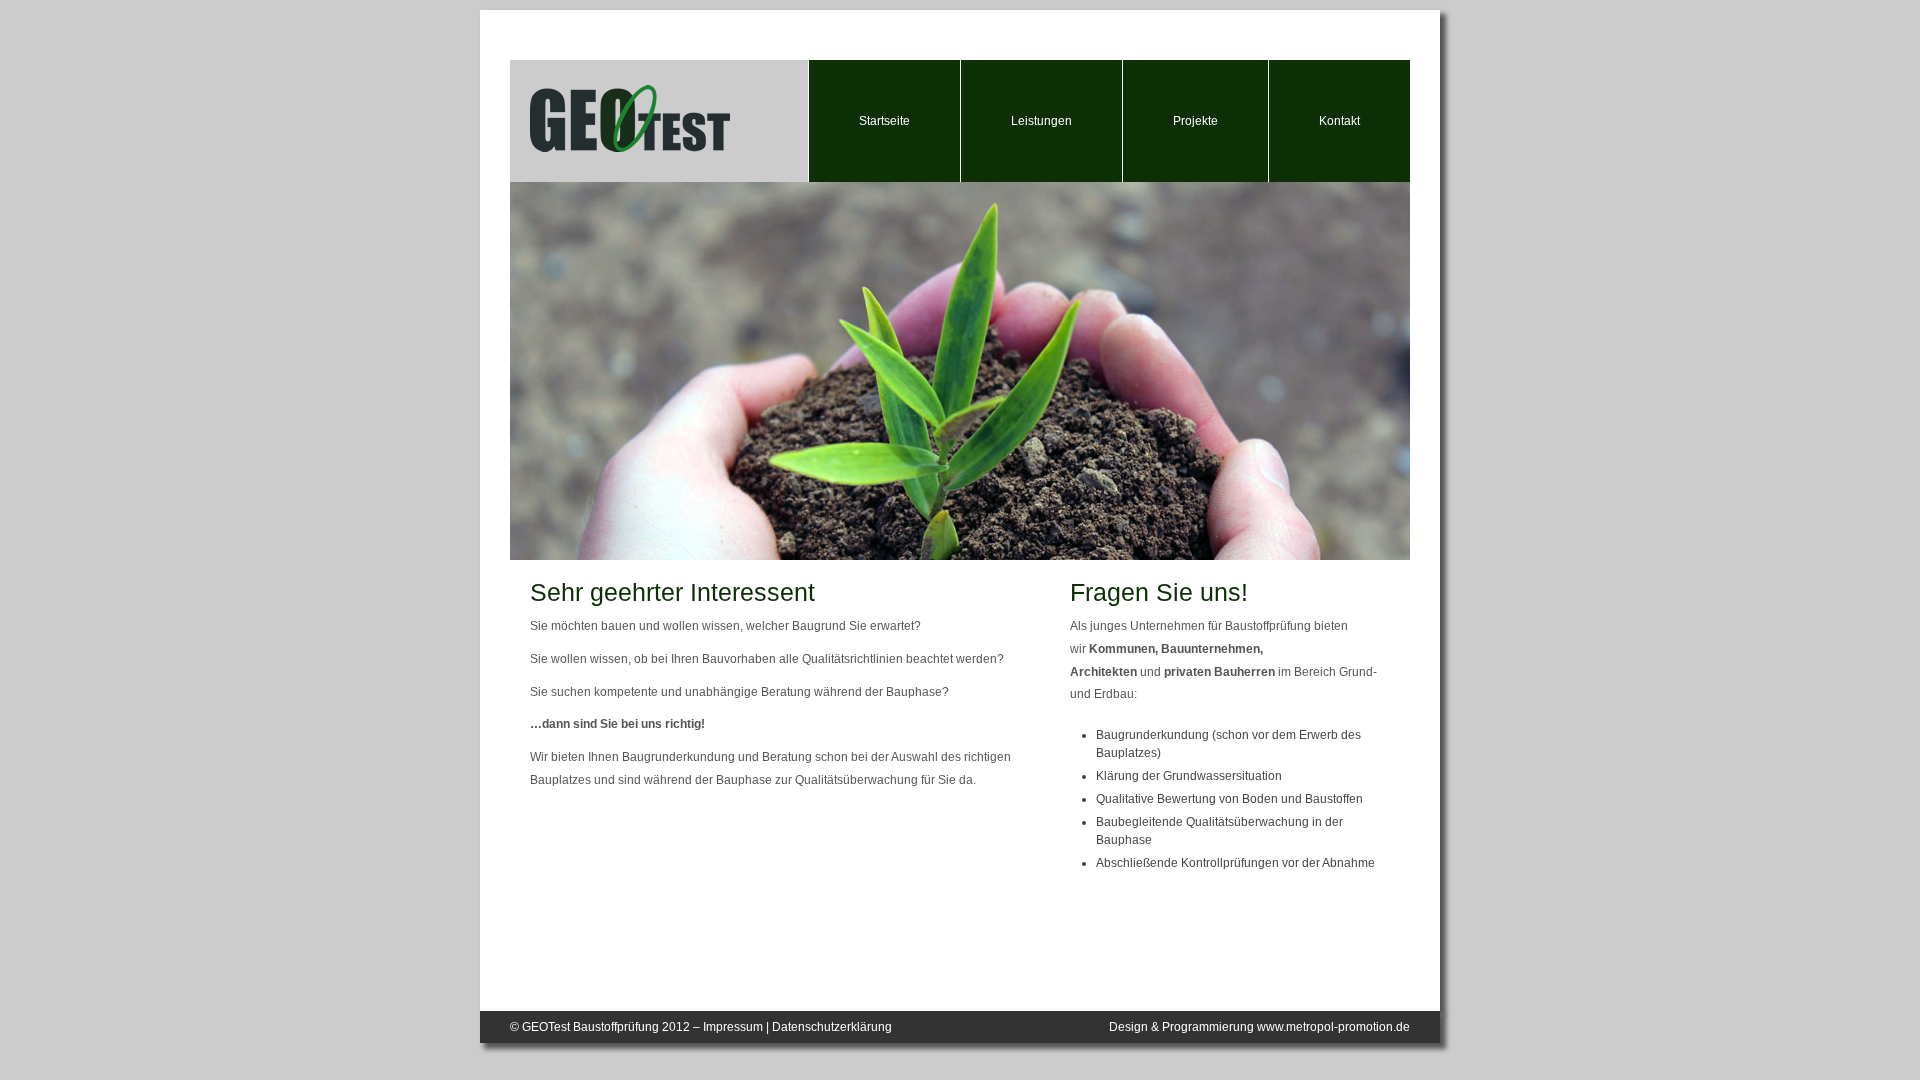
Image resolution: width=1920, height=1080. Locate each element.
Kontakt (1339, 121)
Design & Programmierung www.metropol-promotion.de (1259, 1027)
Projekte (1195, 121)
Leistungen (1041, 121)
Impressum (733, 1027)
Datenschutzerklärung (832, 1027)
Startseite (884, 121)
